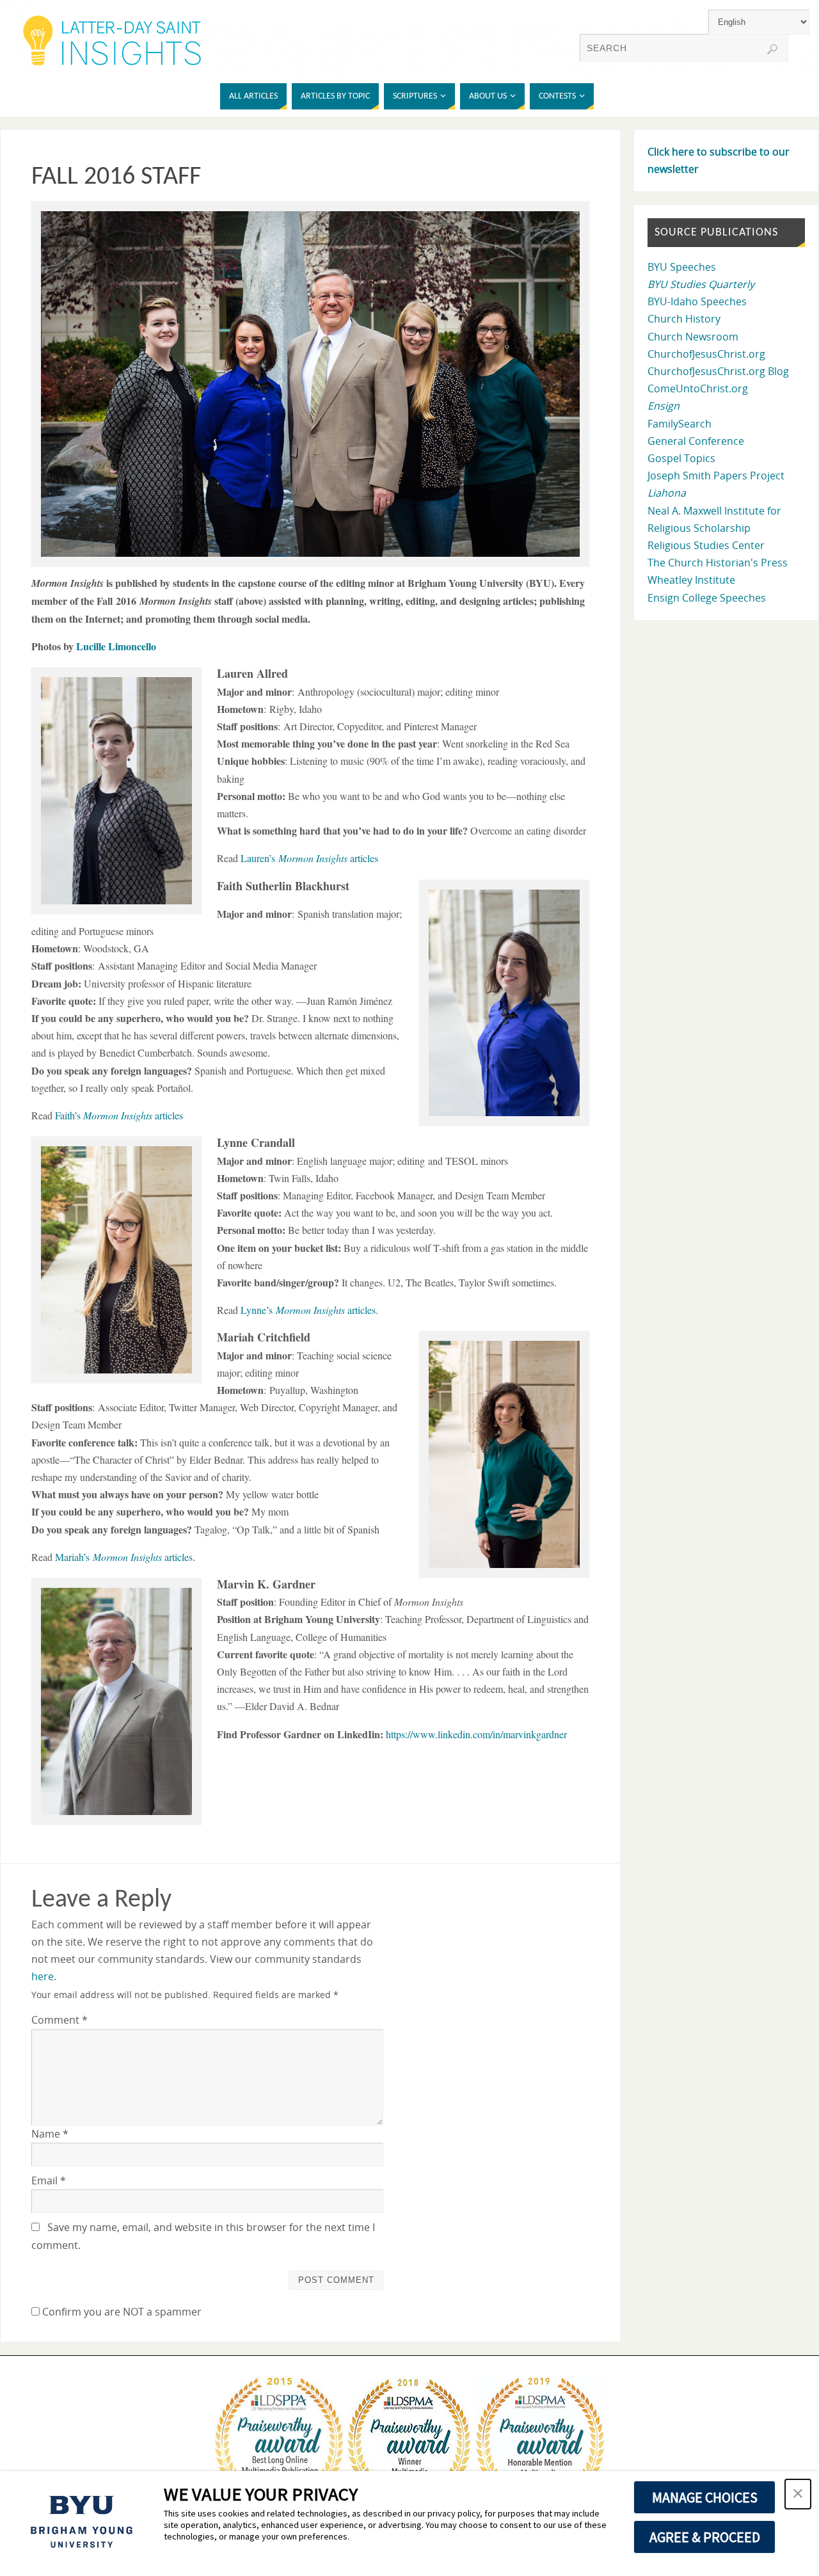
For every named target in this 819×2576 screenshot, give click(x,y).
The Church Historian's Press (718, 563)
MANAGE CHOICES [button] (705, 2497)
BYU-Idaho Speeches (697, 301)
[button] (798, 2494)
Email (49, 2180)
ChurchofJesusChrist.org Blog (718, 371)
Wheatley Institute (691, 580)
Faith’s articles (119, 1115)
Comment (60, 2020)
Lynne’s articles (308, 1310)
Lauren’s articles (309, 858)
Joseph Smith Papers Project (716, 476)
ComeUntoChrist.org (698, 388)
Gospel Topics (681, 458)
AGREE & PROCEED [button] (705, 2537)
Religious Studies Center (706, 545)
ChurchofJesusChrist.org (706, 354)
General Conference (696, 441)
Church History (684, 319)
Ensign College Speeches (707, 598)
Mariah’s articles (124, 1557)
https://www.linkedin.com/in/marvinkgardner (476, 1734)
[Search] (772, 49)
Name (50, 2134)
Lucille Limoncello (116, 646)
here (43, 1976)
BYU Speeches (682, 267)
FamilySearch (680, 424)
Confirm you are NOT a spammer (121, 2312)
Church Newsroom (693, 337)
